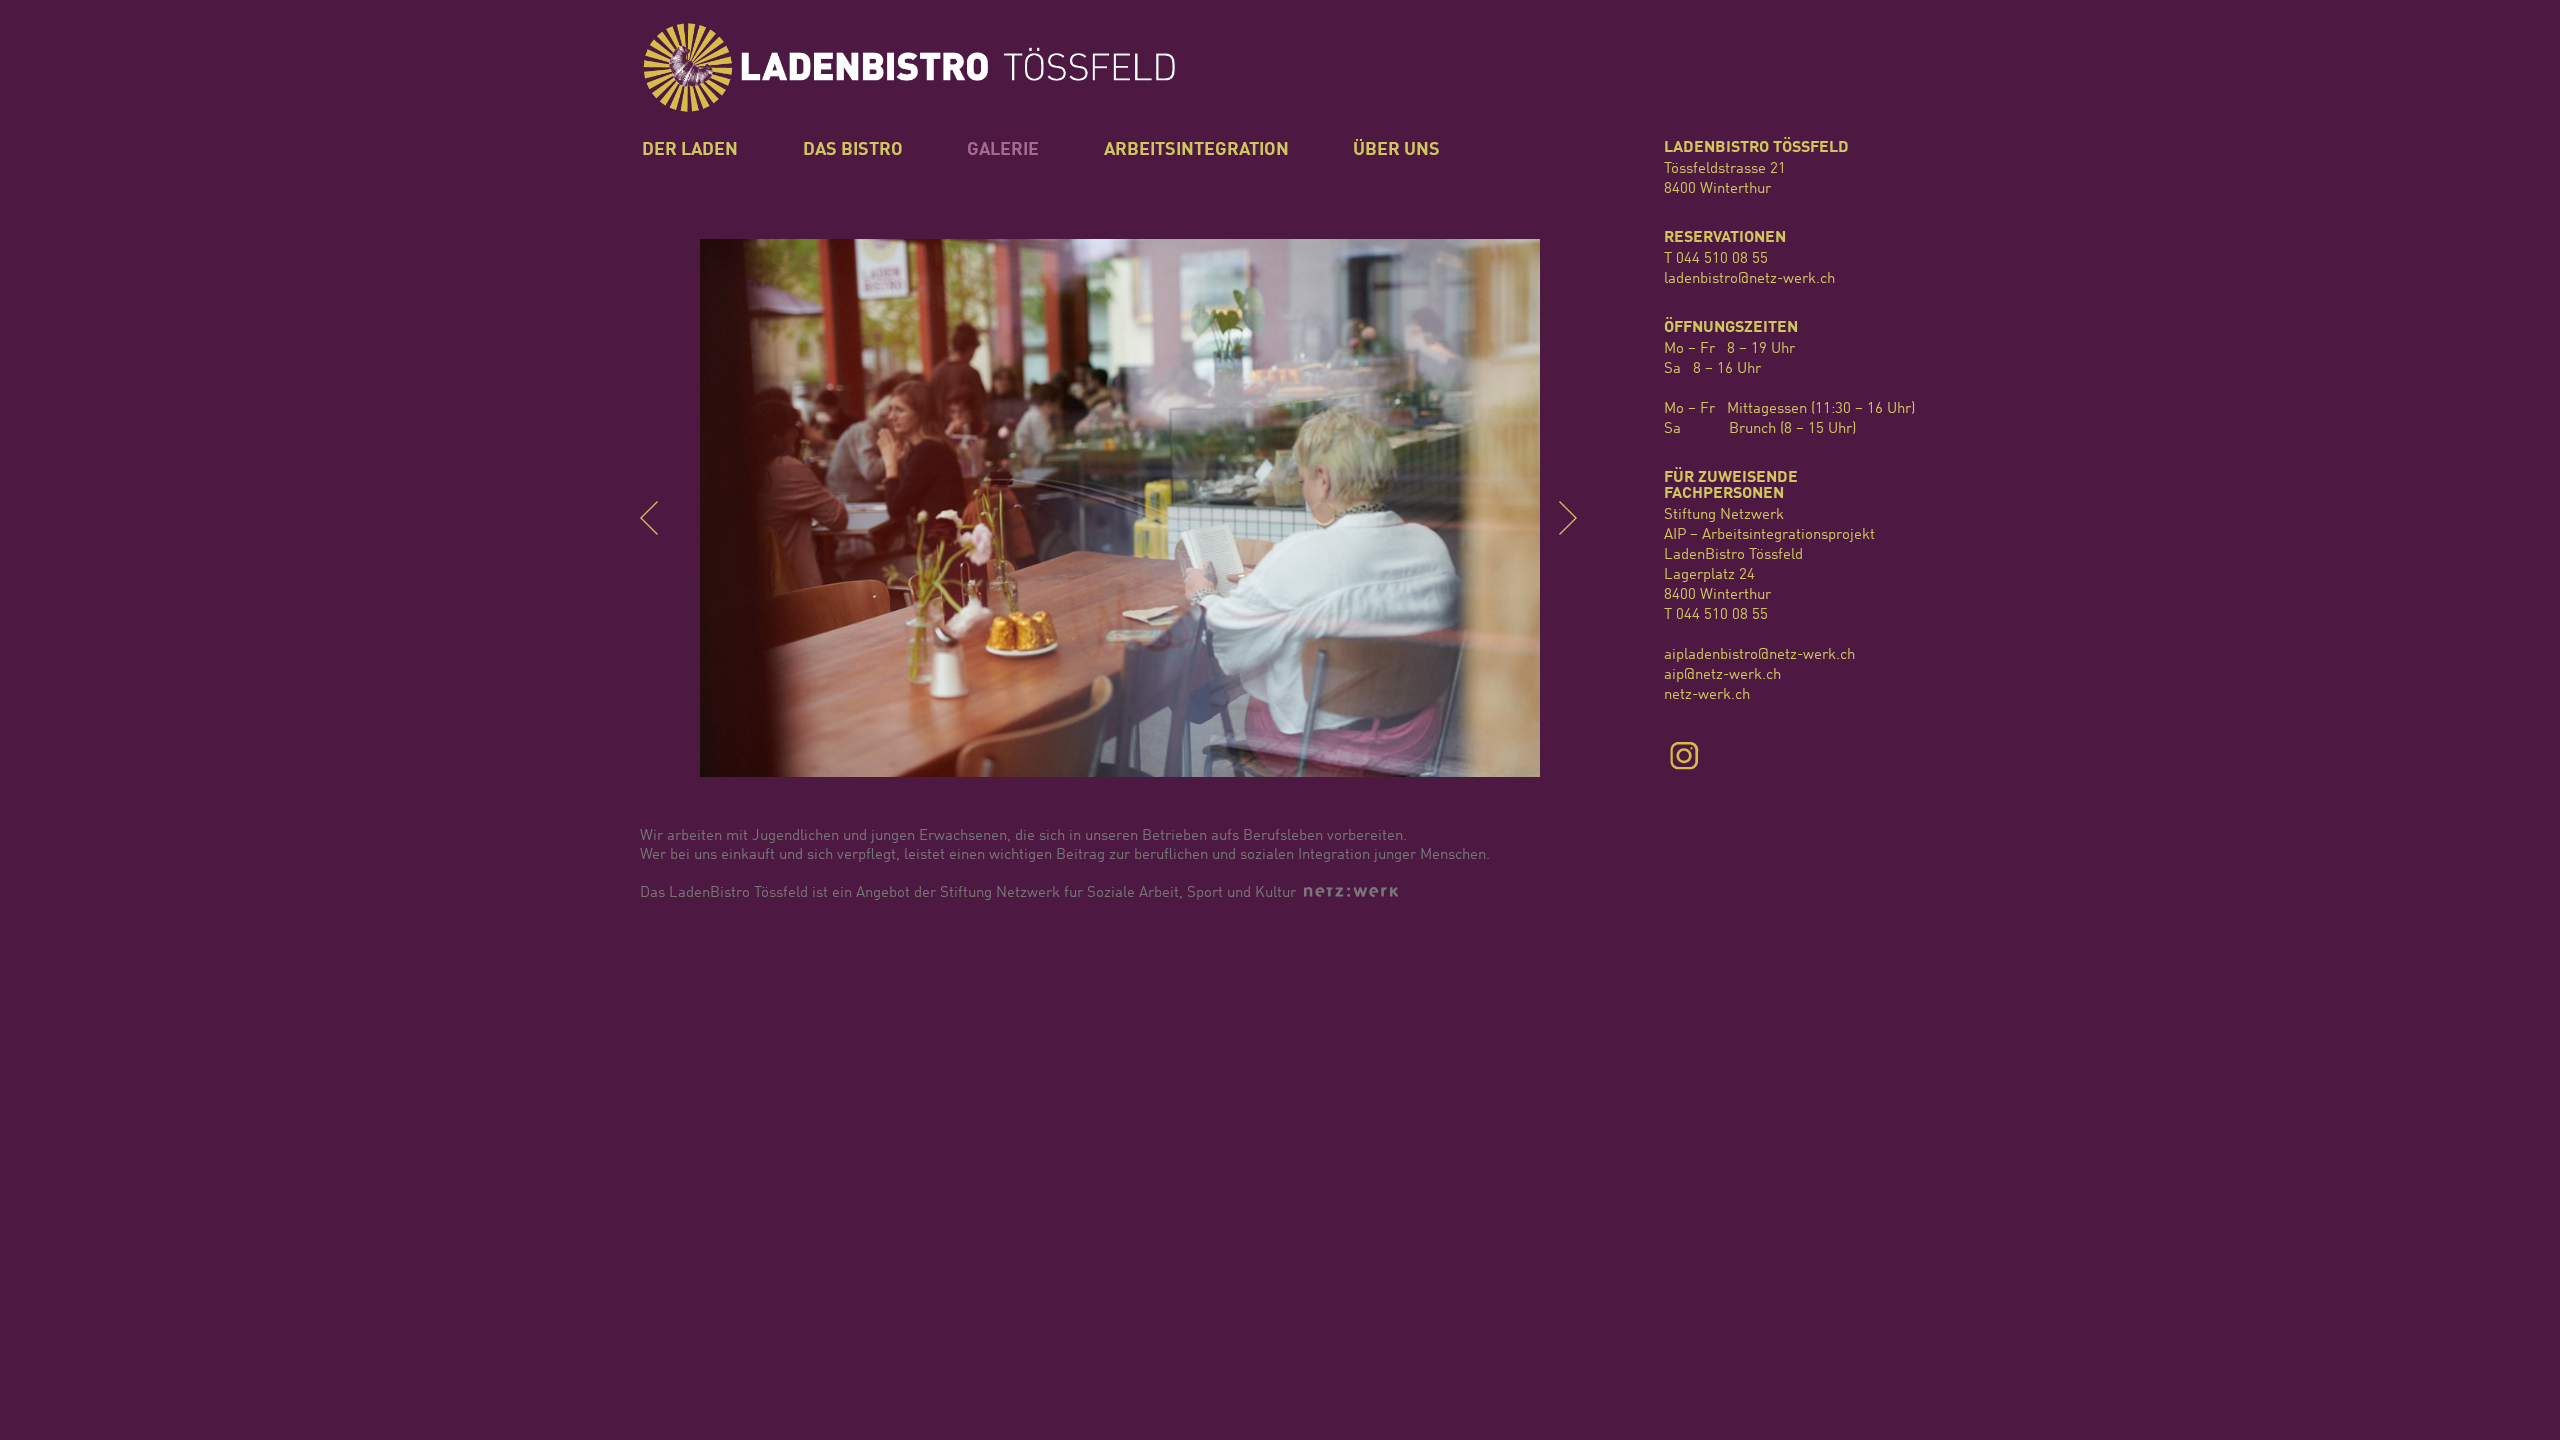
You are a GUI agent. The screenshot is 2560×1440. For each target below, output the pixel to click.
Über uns (1396, 150)
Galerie (1003, 150)
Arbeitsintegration (1196, 150)
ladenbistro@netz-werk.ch (1749, 279)
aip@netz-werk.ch (1722, 675)
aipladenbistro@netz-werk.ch (1759, 655)
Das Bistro (853, 150)
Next (1579, 518)
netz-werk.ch (1707, 695)
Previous (660, 518)
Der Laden (690, 150)
